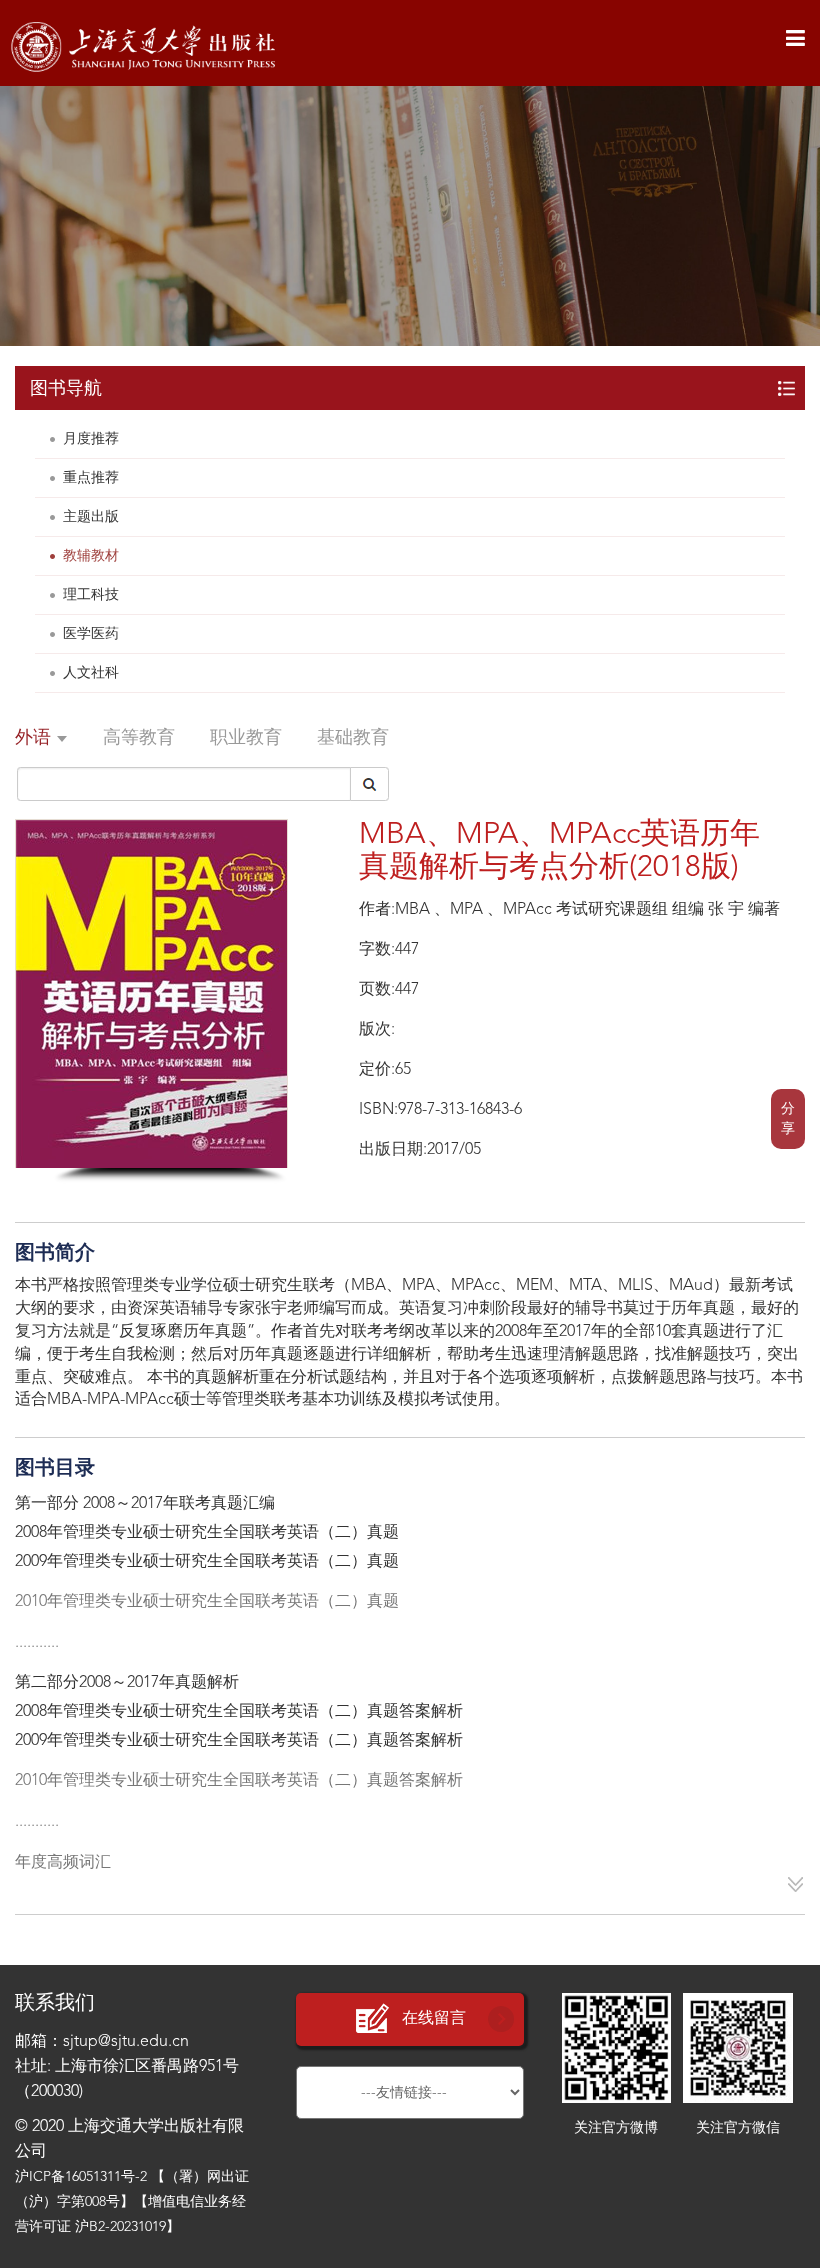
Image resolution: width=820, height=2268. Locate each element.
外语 (35, 738)
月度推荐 (91, 439)
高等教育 (139, 738)
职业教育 (246, 738)
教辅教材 (91, 556)
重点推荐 (91, 478)
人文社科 (91, 673)
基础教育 (353, 738)
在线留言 (434, 2019)
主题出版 (91, 517)
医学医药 (91, 634)
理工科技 (91, 595)
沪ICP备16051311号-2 (81, 2177)
